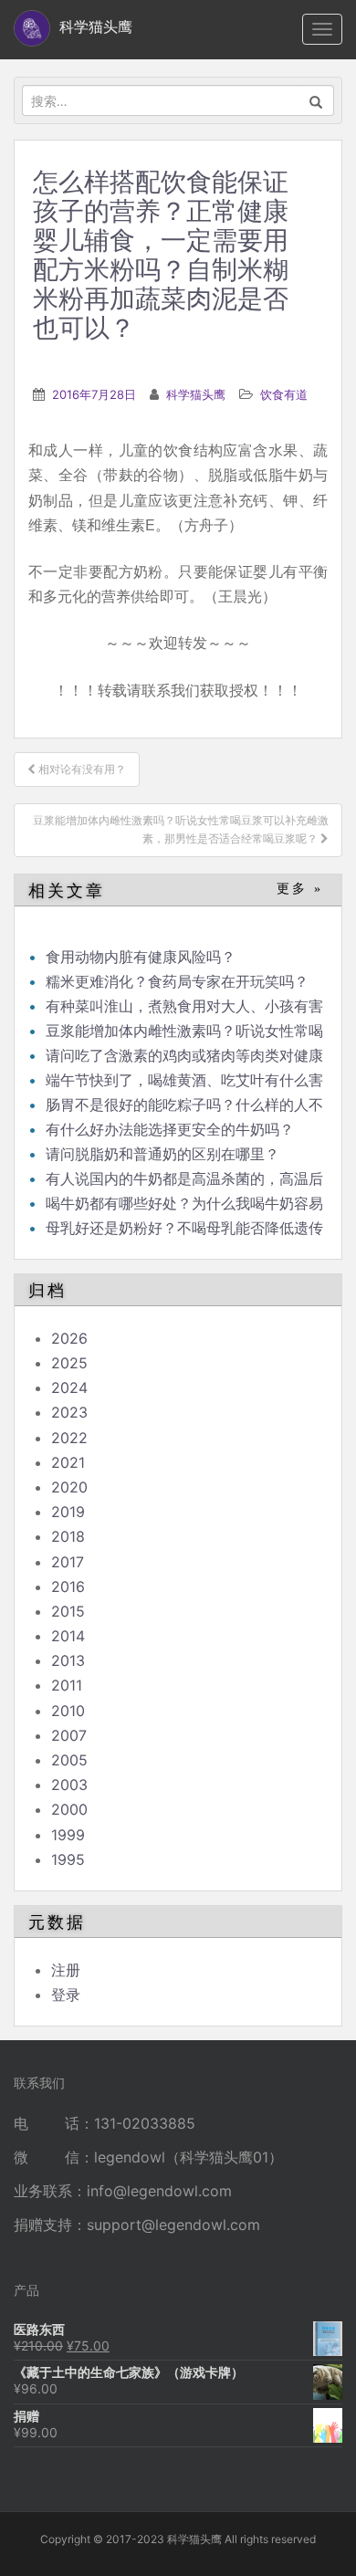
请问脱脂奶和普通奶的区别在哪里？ (162, 1154)
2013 (68, 1660)
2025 (69, 1363)
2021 (68, 1462)
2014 (68, 1636)
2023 (69, 1412)
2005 (69, 1760)
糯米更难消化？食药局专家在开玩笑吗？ (177, 981)
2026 (69, 1338)
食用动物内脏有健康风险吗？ (141, 957)
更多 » (300, 889)
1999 (68, 1835)
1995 (68, 1859)
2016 (68, 1586)
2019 (68, 1512)
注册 (66, 1970)
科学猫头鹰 (196, 394)
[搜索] (316, 100)
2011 (67, 1685)
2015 (68, 1611)
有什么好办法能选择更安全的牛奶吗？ (170, 1129)
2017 (68, 1562)
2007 (69, 1735)
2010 (68, 1711)
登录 (66, 1995)
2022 (69, 1438)
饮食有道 (284, 394)
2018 (68, 1536)
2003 (69, 1785)
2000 (69, 1809)
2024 (69, 1387)
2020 (69, 1487)
